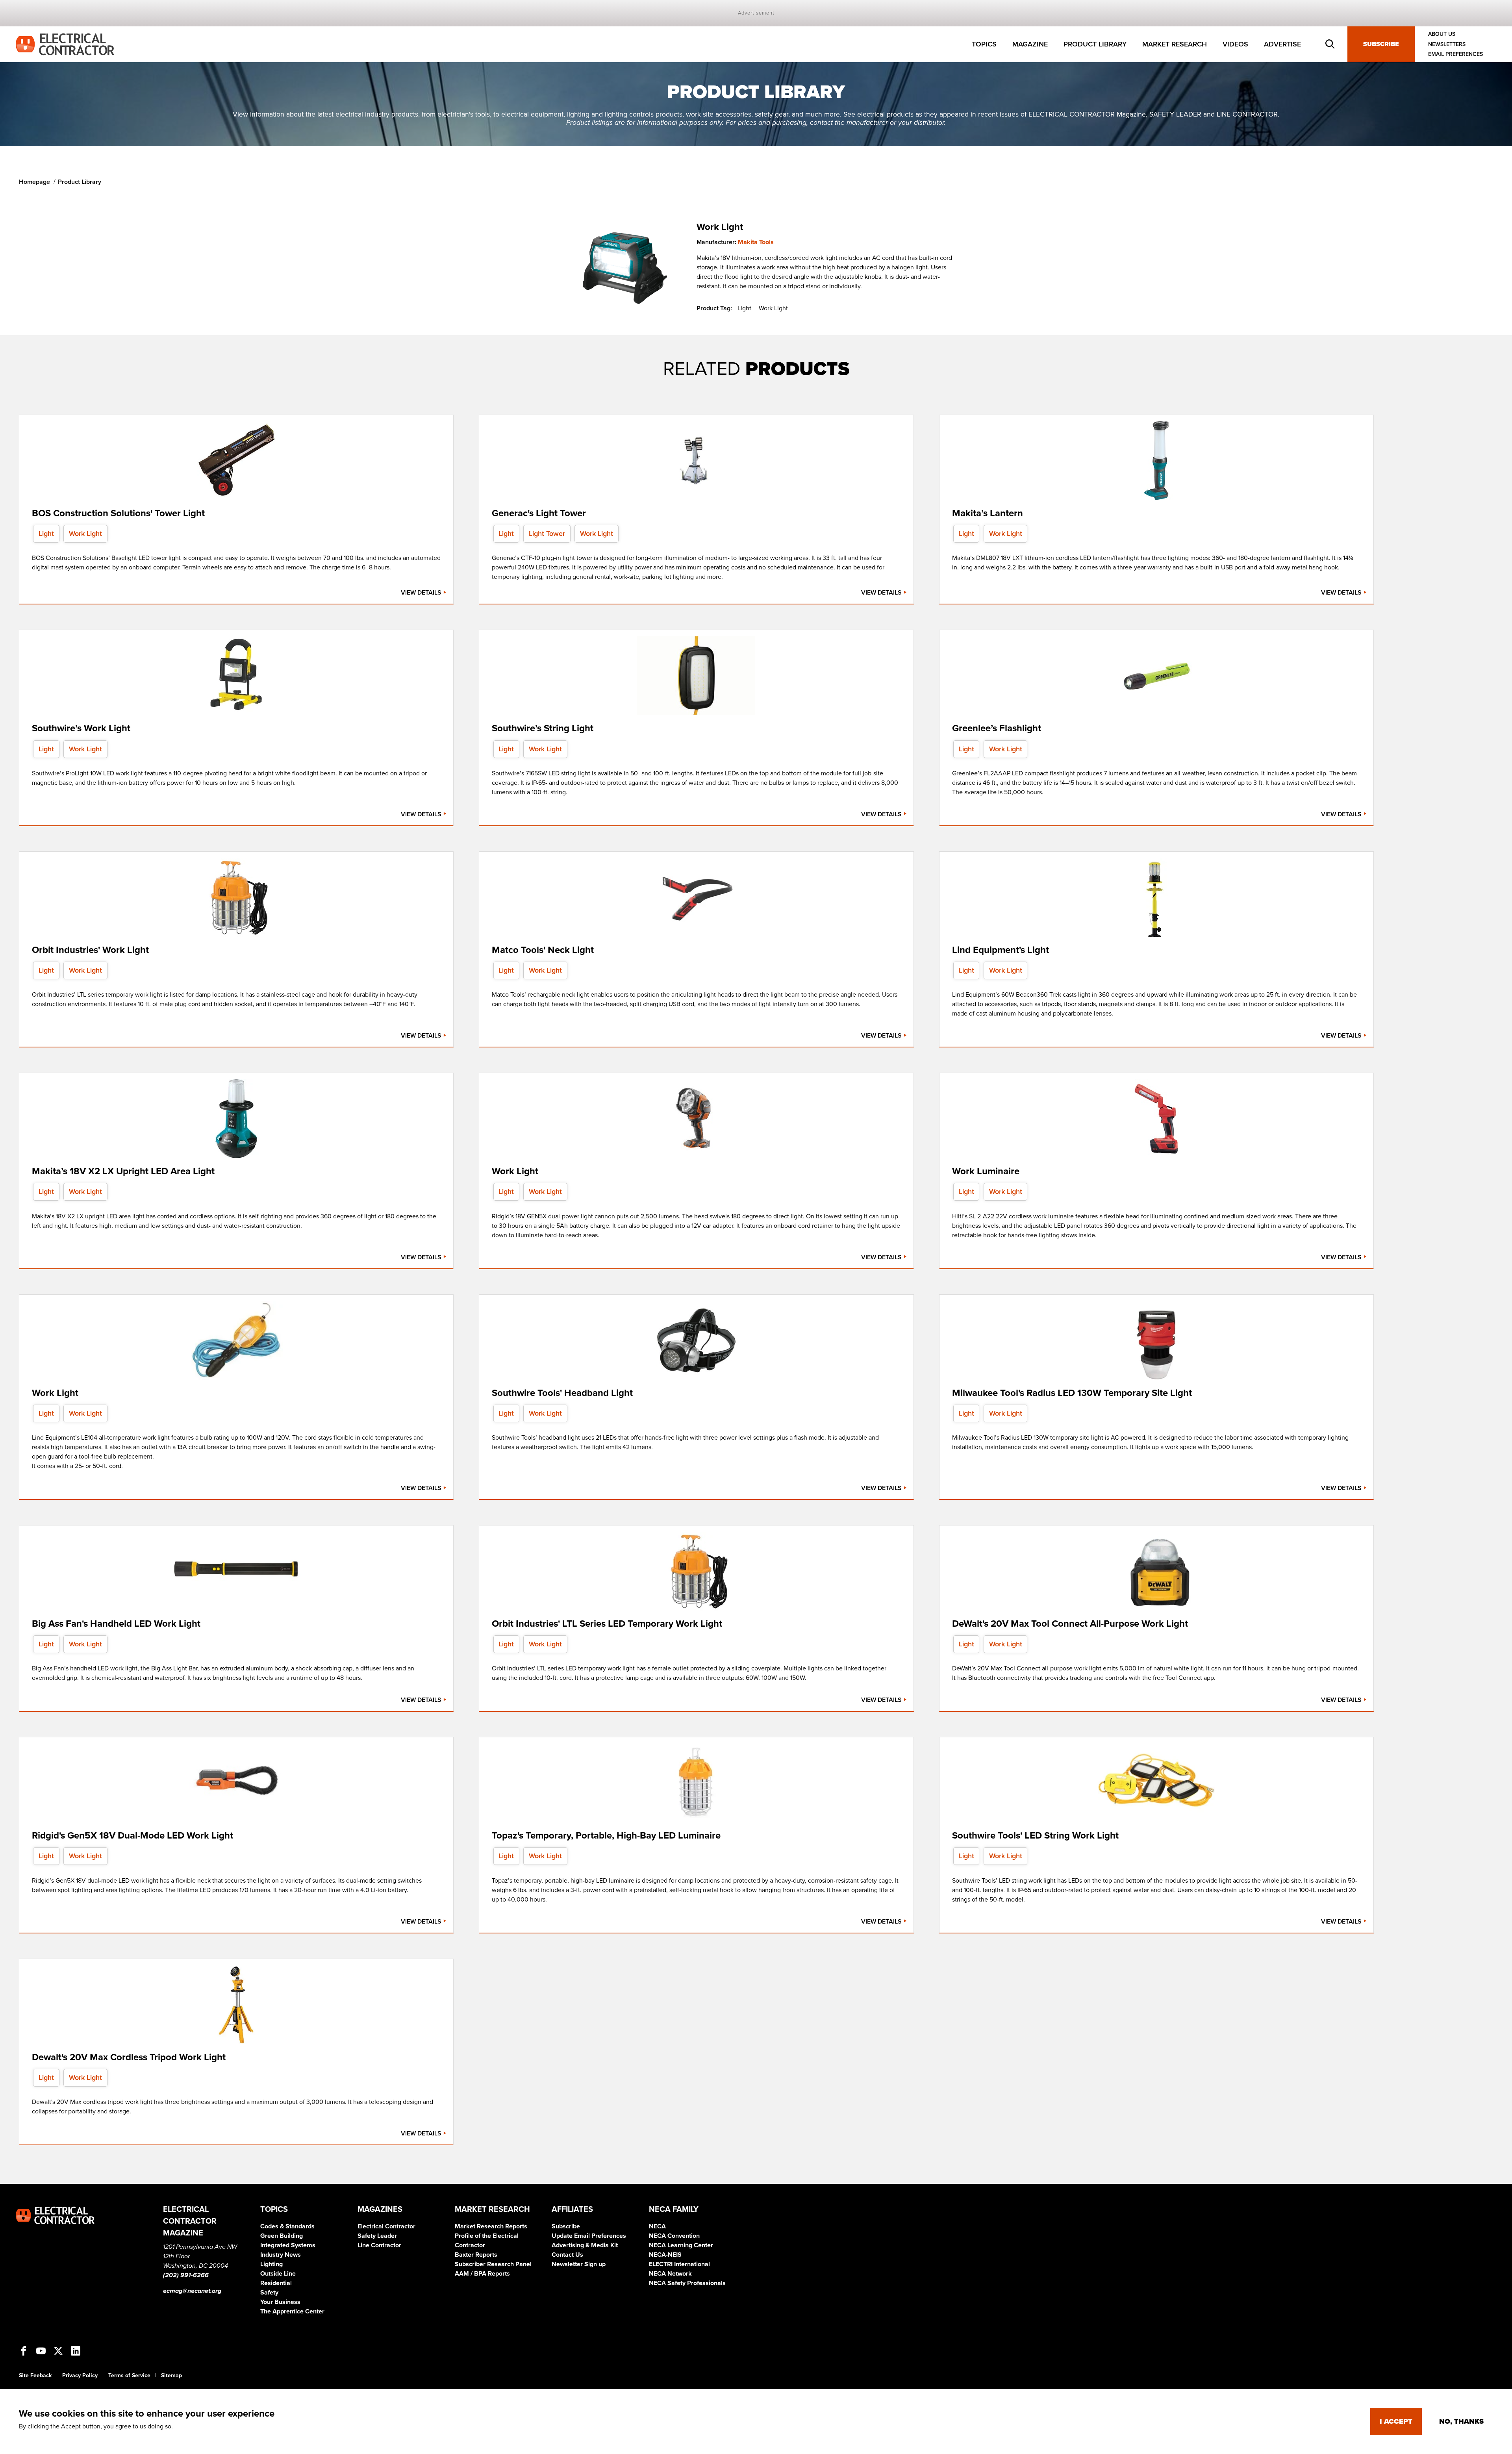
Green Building (282, 2236)
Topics (984, 44)
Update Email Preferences (589, 2236)
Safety (269, 2293)
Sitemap (171, 2375)
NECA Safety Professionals (687, 2283)
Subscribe (1381, 44)
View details (422, 593)
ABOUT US (1442, 34)
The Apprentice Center (292, 2311)
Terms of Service (129, 2375)
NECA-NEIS (665, 2255)
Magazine (1030, 44)
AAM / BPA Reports (482, 2274)
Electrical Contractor (386, 2226)
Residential (276, 2283)
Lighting (271, 2264)
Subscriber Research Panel (493, 2264)
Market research (1175, 44)
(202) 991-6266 (186, 2275)
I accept (1396, 2421)
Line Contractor (379, 2245)
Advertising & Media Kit (585, 2245)
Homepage (34, 182)
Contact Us (567, 2255)
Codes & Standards (287, 2226)
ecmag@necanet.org (192, 2291)
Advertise (1282, 44)
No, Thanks (1461, 2421)
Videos (1235, 44)
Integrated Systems (288, 2245)
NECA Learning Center (681, 2245)
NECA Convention (674, 2236)
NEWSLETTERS (1447, 44)
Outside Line (278, 2274)
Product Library (1095, 44)
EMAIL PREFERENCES (1455, 54)
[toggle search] (1330, 44)
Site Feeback (35, 2375)
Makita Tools (756, 242)
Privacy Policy (80, 2375)
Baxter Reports (476, 2255)
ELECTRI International (679, 2264)
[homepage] (65, 44)
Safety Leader (377, 2236)
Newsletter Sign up (579, 2264)
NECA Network (670, 2274)
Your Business (280, 2302)
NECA (657, 2226)
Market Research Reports (491, 2226)
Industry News (281, 2255)
